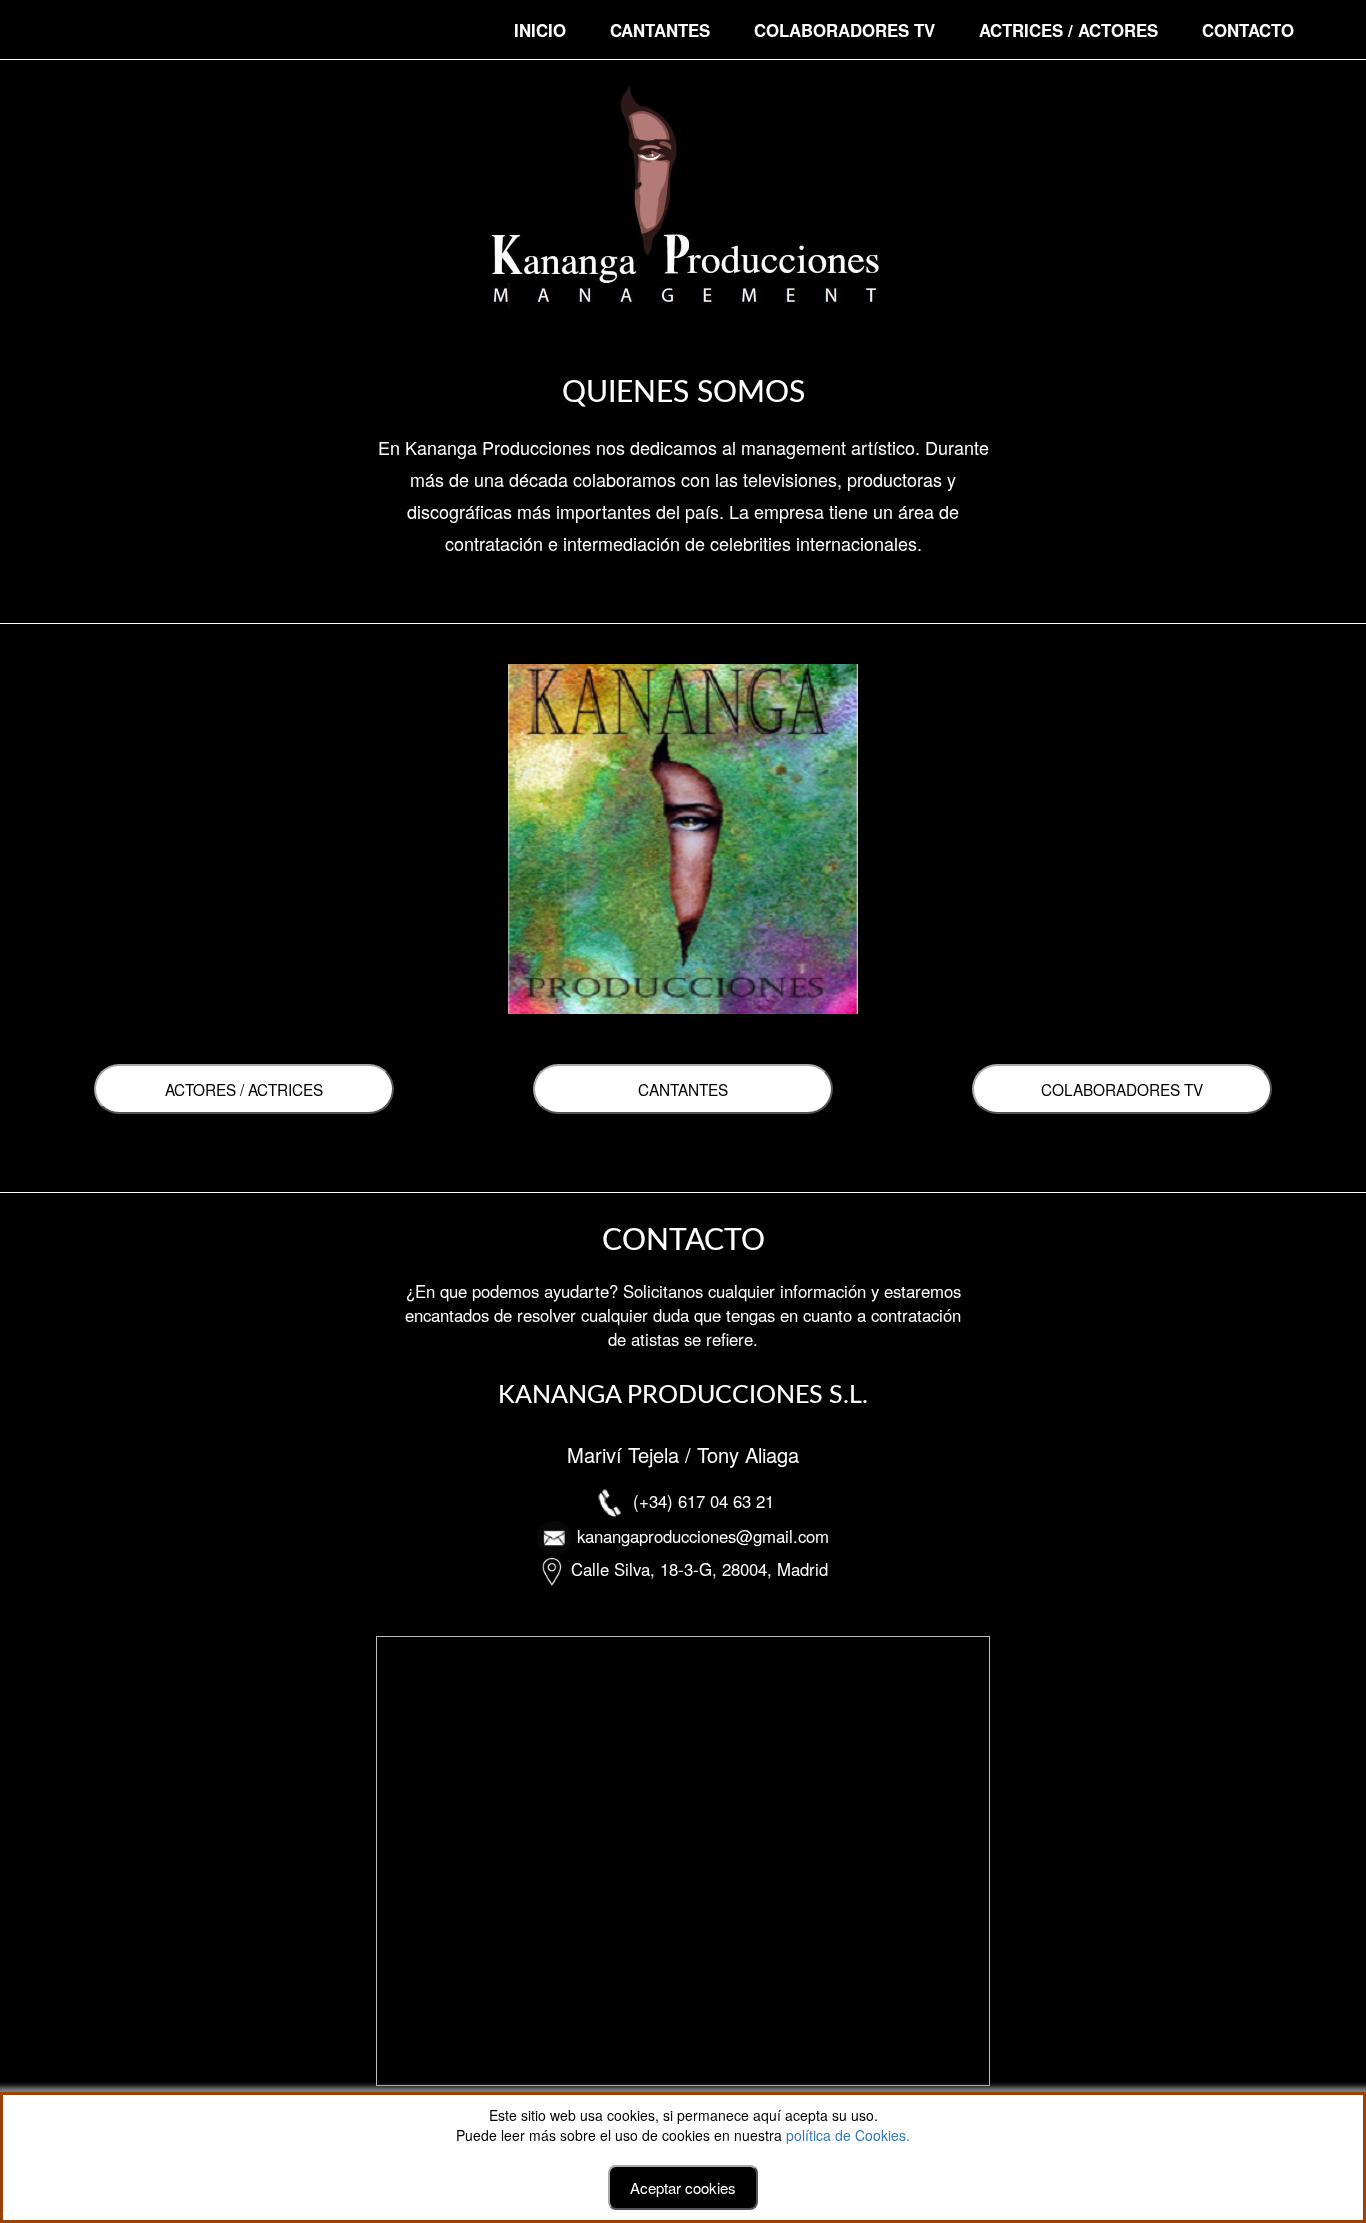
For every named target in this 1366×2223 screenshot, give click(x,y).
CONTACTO (1248, 30)
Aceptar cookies (683, 2187)
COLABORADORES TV (844, 30)
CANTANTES (660, 30)
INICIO (540, 30)
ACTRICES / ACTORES (1068, 30)
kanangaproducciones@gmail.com (703, 1536)
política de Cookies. (848, 2135)
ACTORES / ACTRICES (244, 1089)
